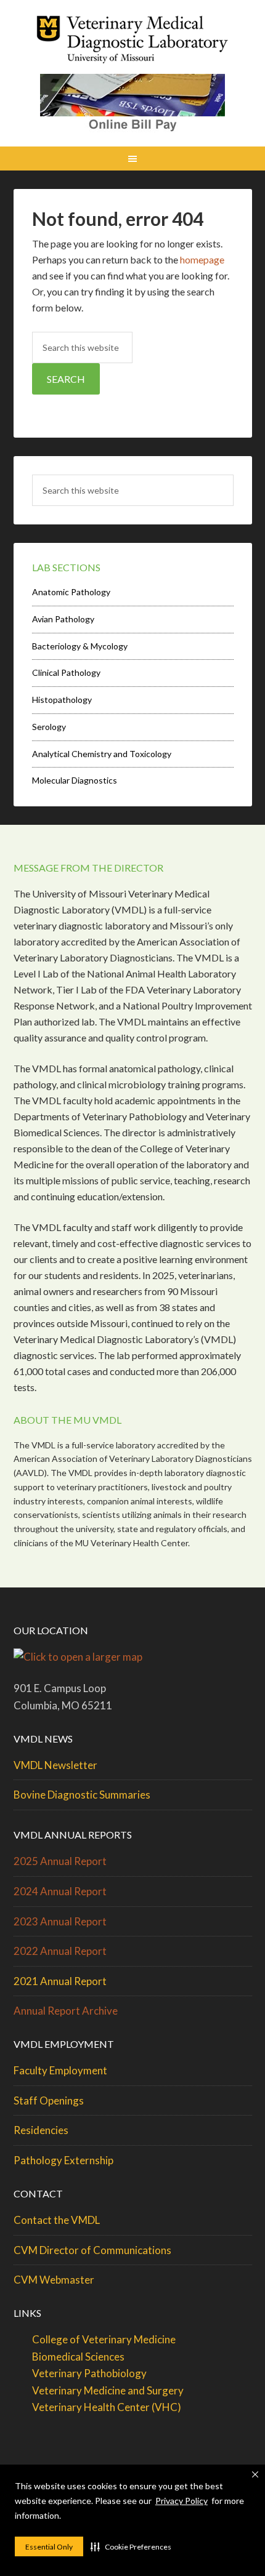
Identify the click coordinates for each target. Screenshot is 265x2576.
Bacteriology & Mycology (80, 646)
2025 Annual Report (60, 1861)
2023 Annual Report (60, 1921)
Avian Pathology (63, 619)
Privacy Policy (181, 2501)
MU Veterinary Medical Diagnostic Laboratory (133, 43)
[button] (131, 2546)
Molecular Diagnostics (75, 780)
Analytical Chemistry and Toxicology (102, 754)
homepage (202, 259)
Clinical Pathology (66, 672)
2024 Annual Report (60, 1891)
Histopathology (62, 700)
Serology (49, 727)
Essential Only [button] (49, 2547)
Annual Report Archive (66, 2011)
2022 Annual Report (60, 1951)
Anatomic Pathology (71, 592)
